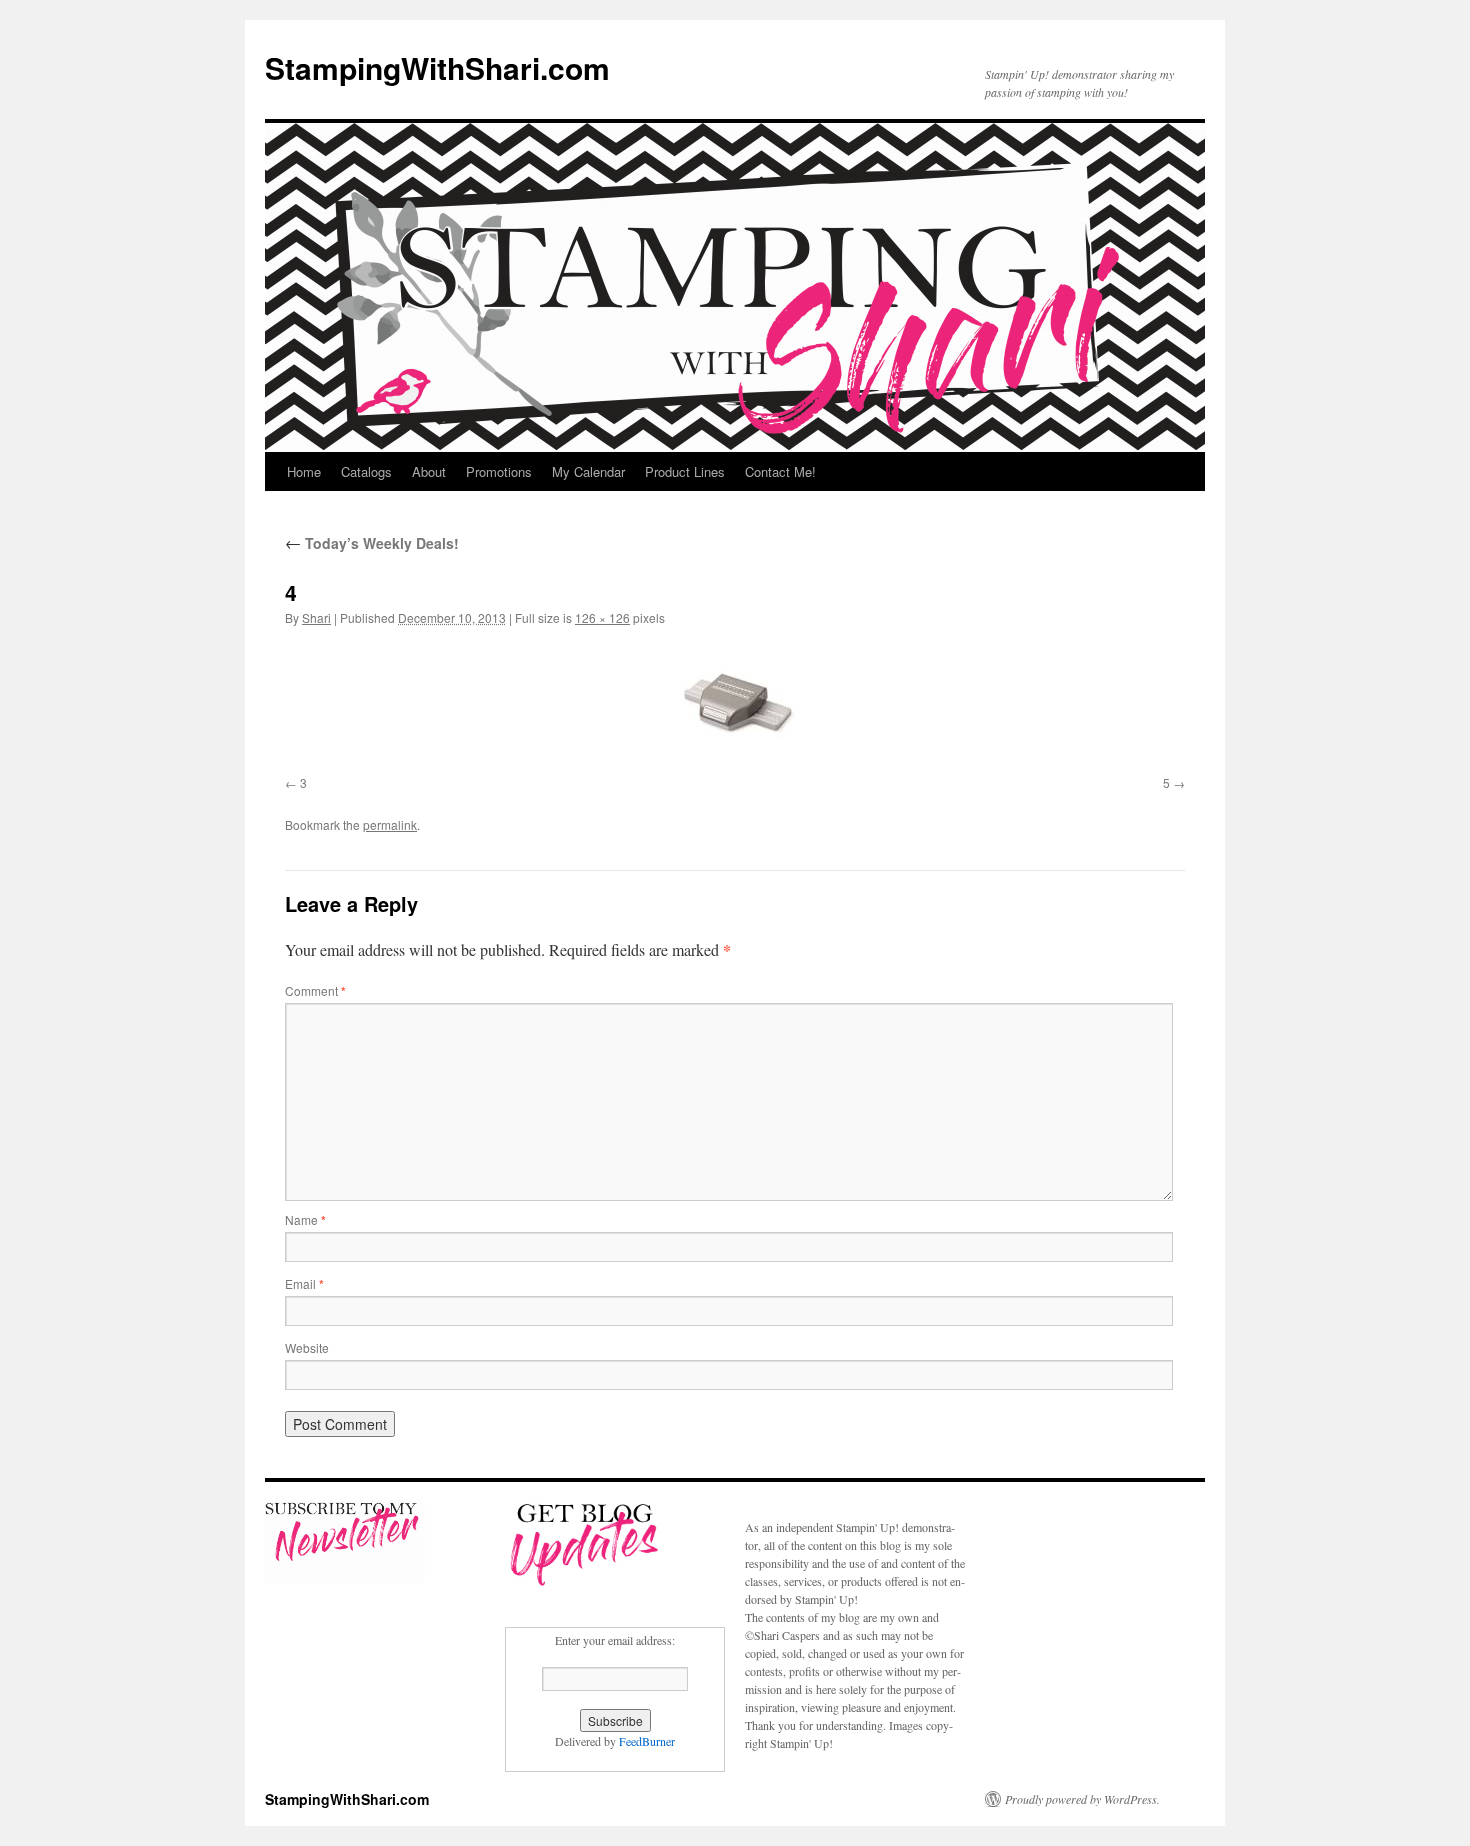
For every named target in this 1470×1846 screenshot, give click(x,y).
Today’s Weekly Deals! (372, 543)
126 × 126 (602, 617)
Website (307, 1347)
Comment (315, 990)
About (429, 471)
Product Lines (685, 471)
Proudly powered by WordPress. (1082, 1799)
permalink (390, 824)
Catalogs (366, 471)
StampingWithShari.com (437, 67)
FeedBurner (647, 1741)
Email (304, 1283)
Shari (316, 617)
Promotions (499, 471)
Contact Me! (780, 471)
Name (305, 1219)
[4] (735, 705)
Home (304, 471)
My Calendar (588, 471)
